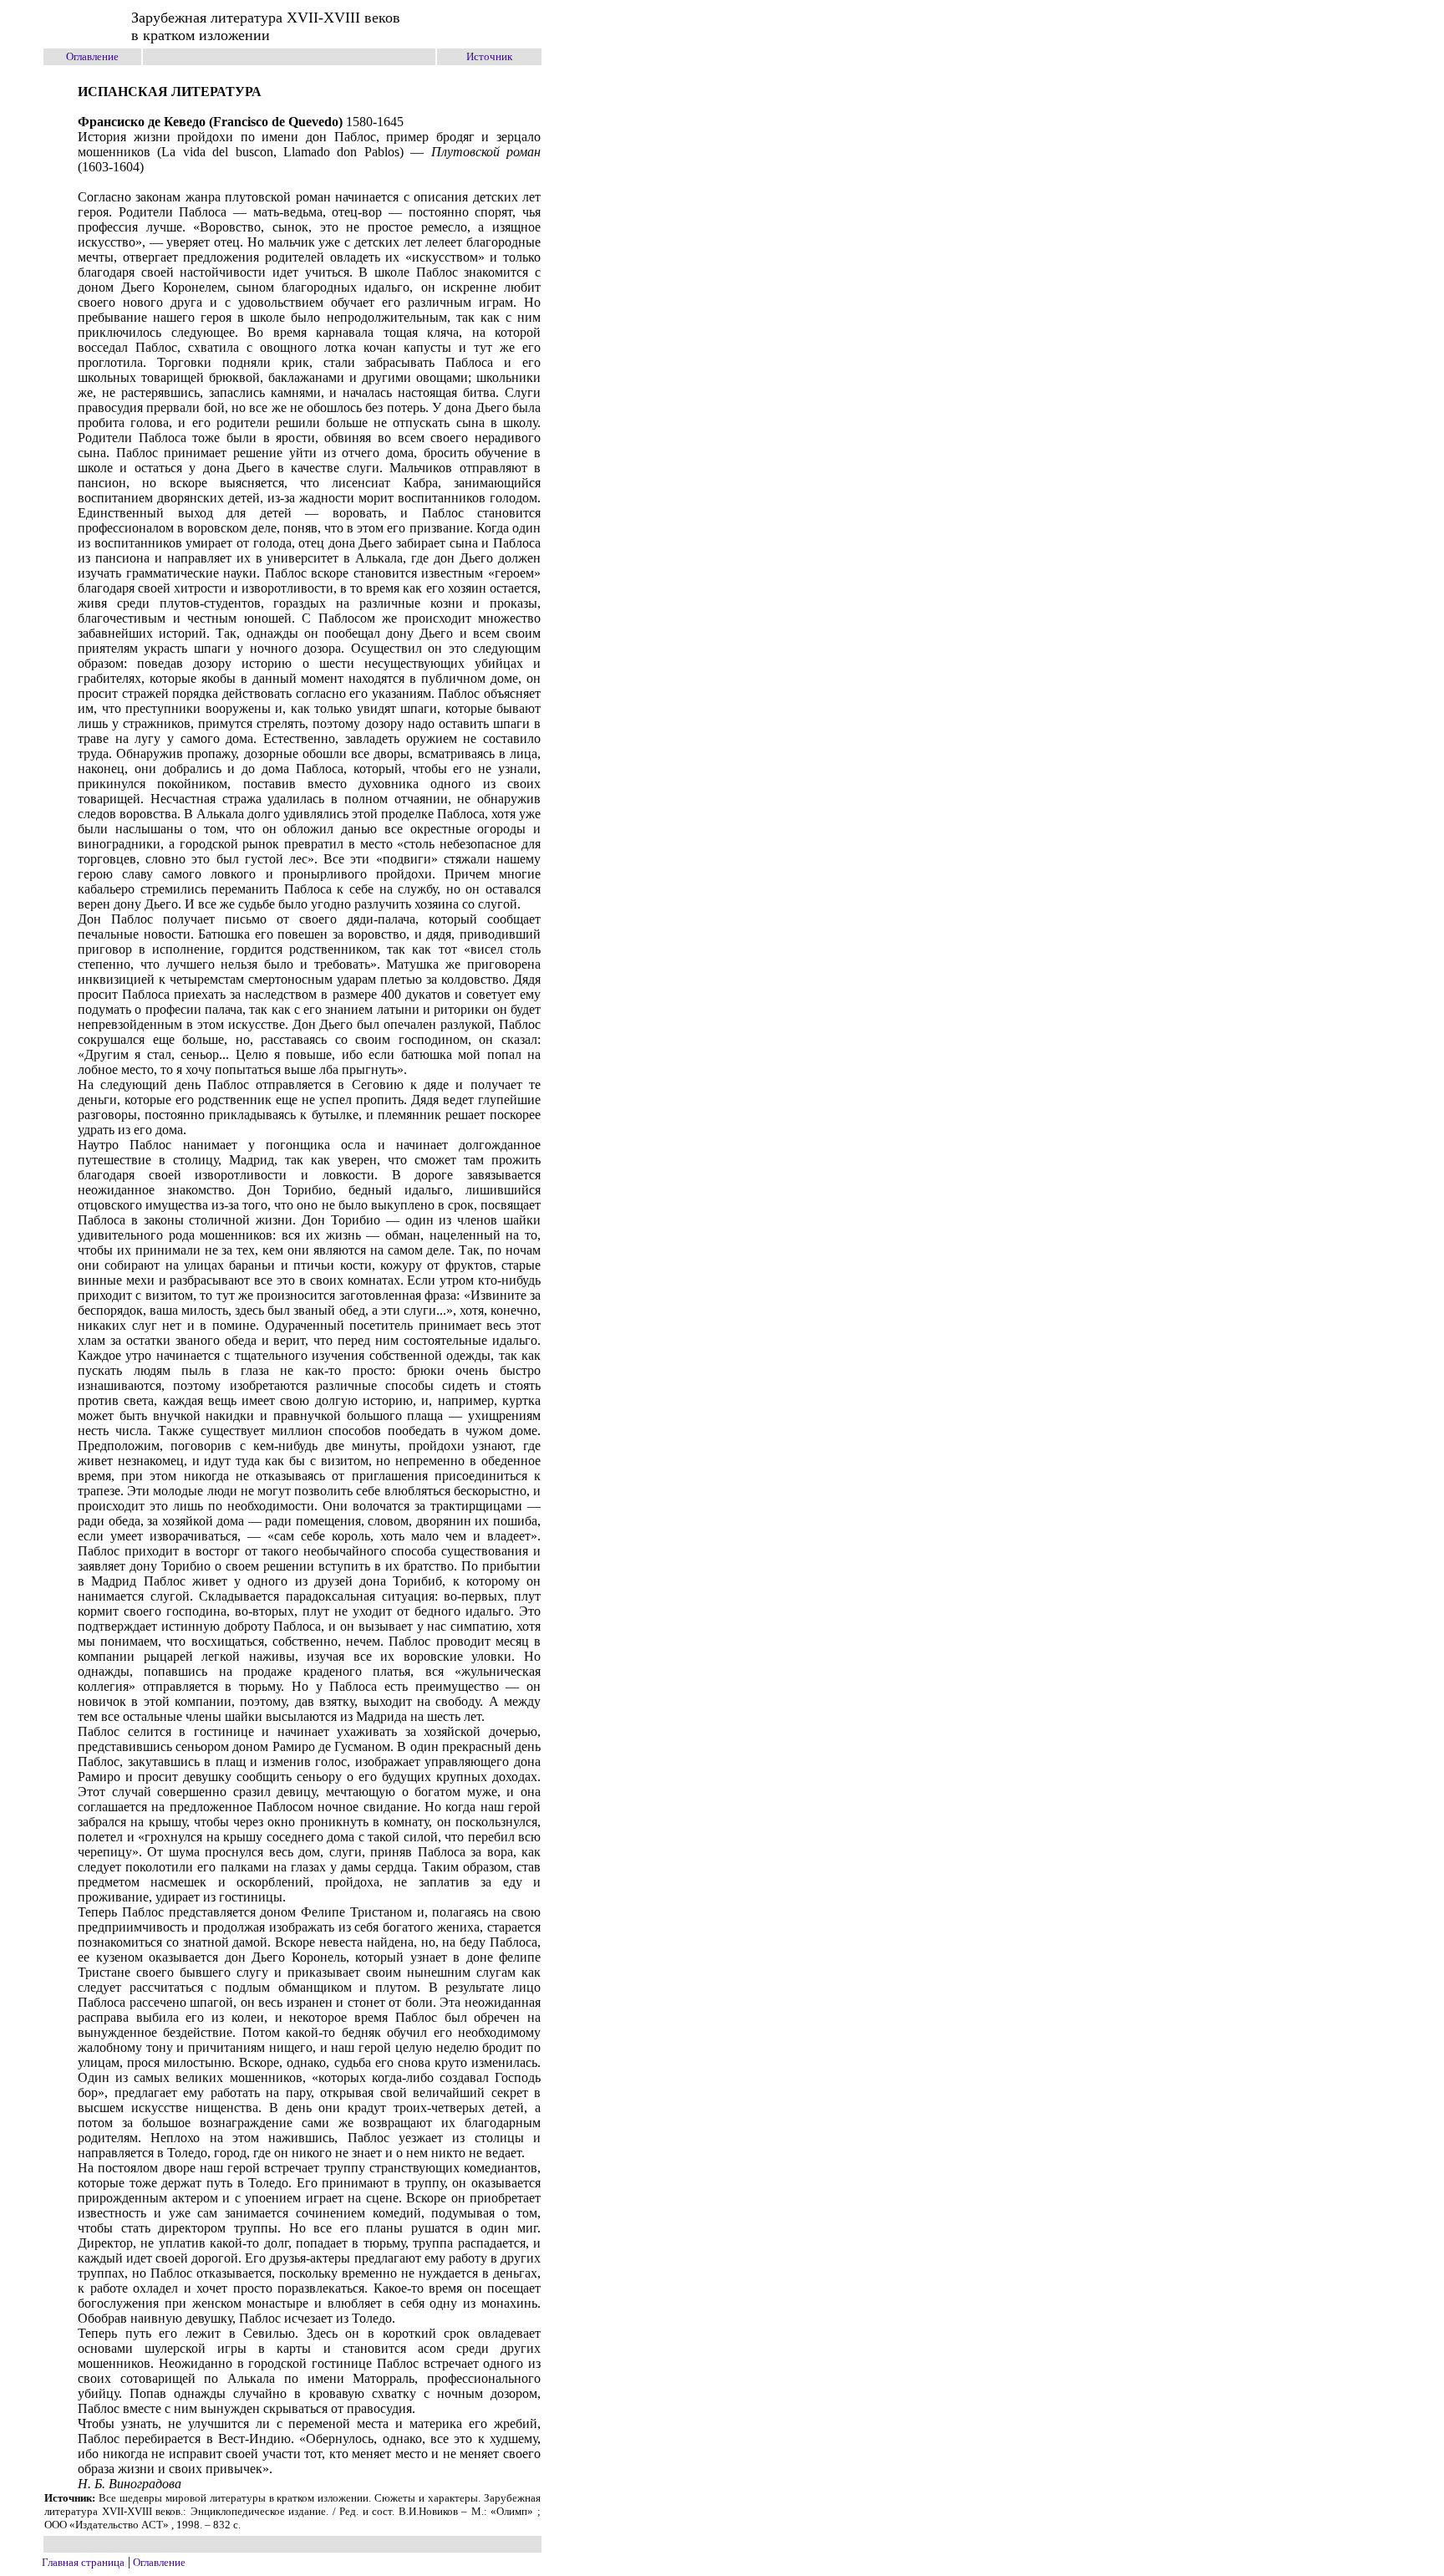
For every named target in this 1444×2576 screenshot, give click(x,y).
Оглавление (92, 56)
